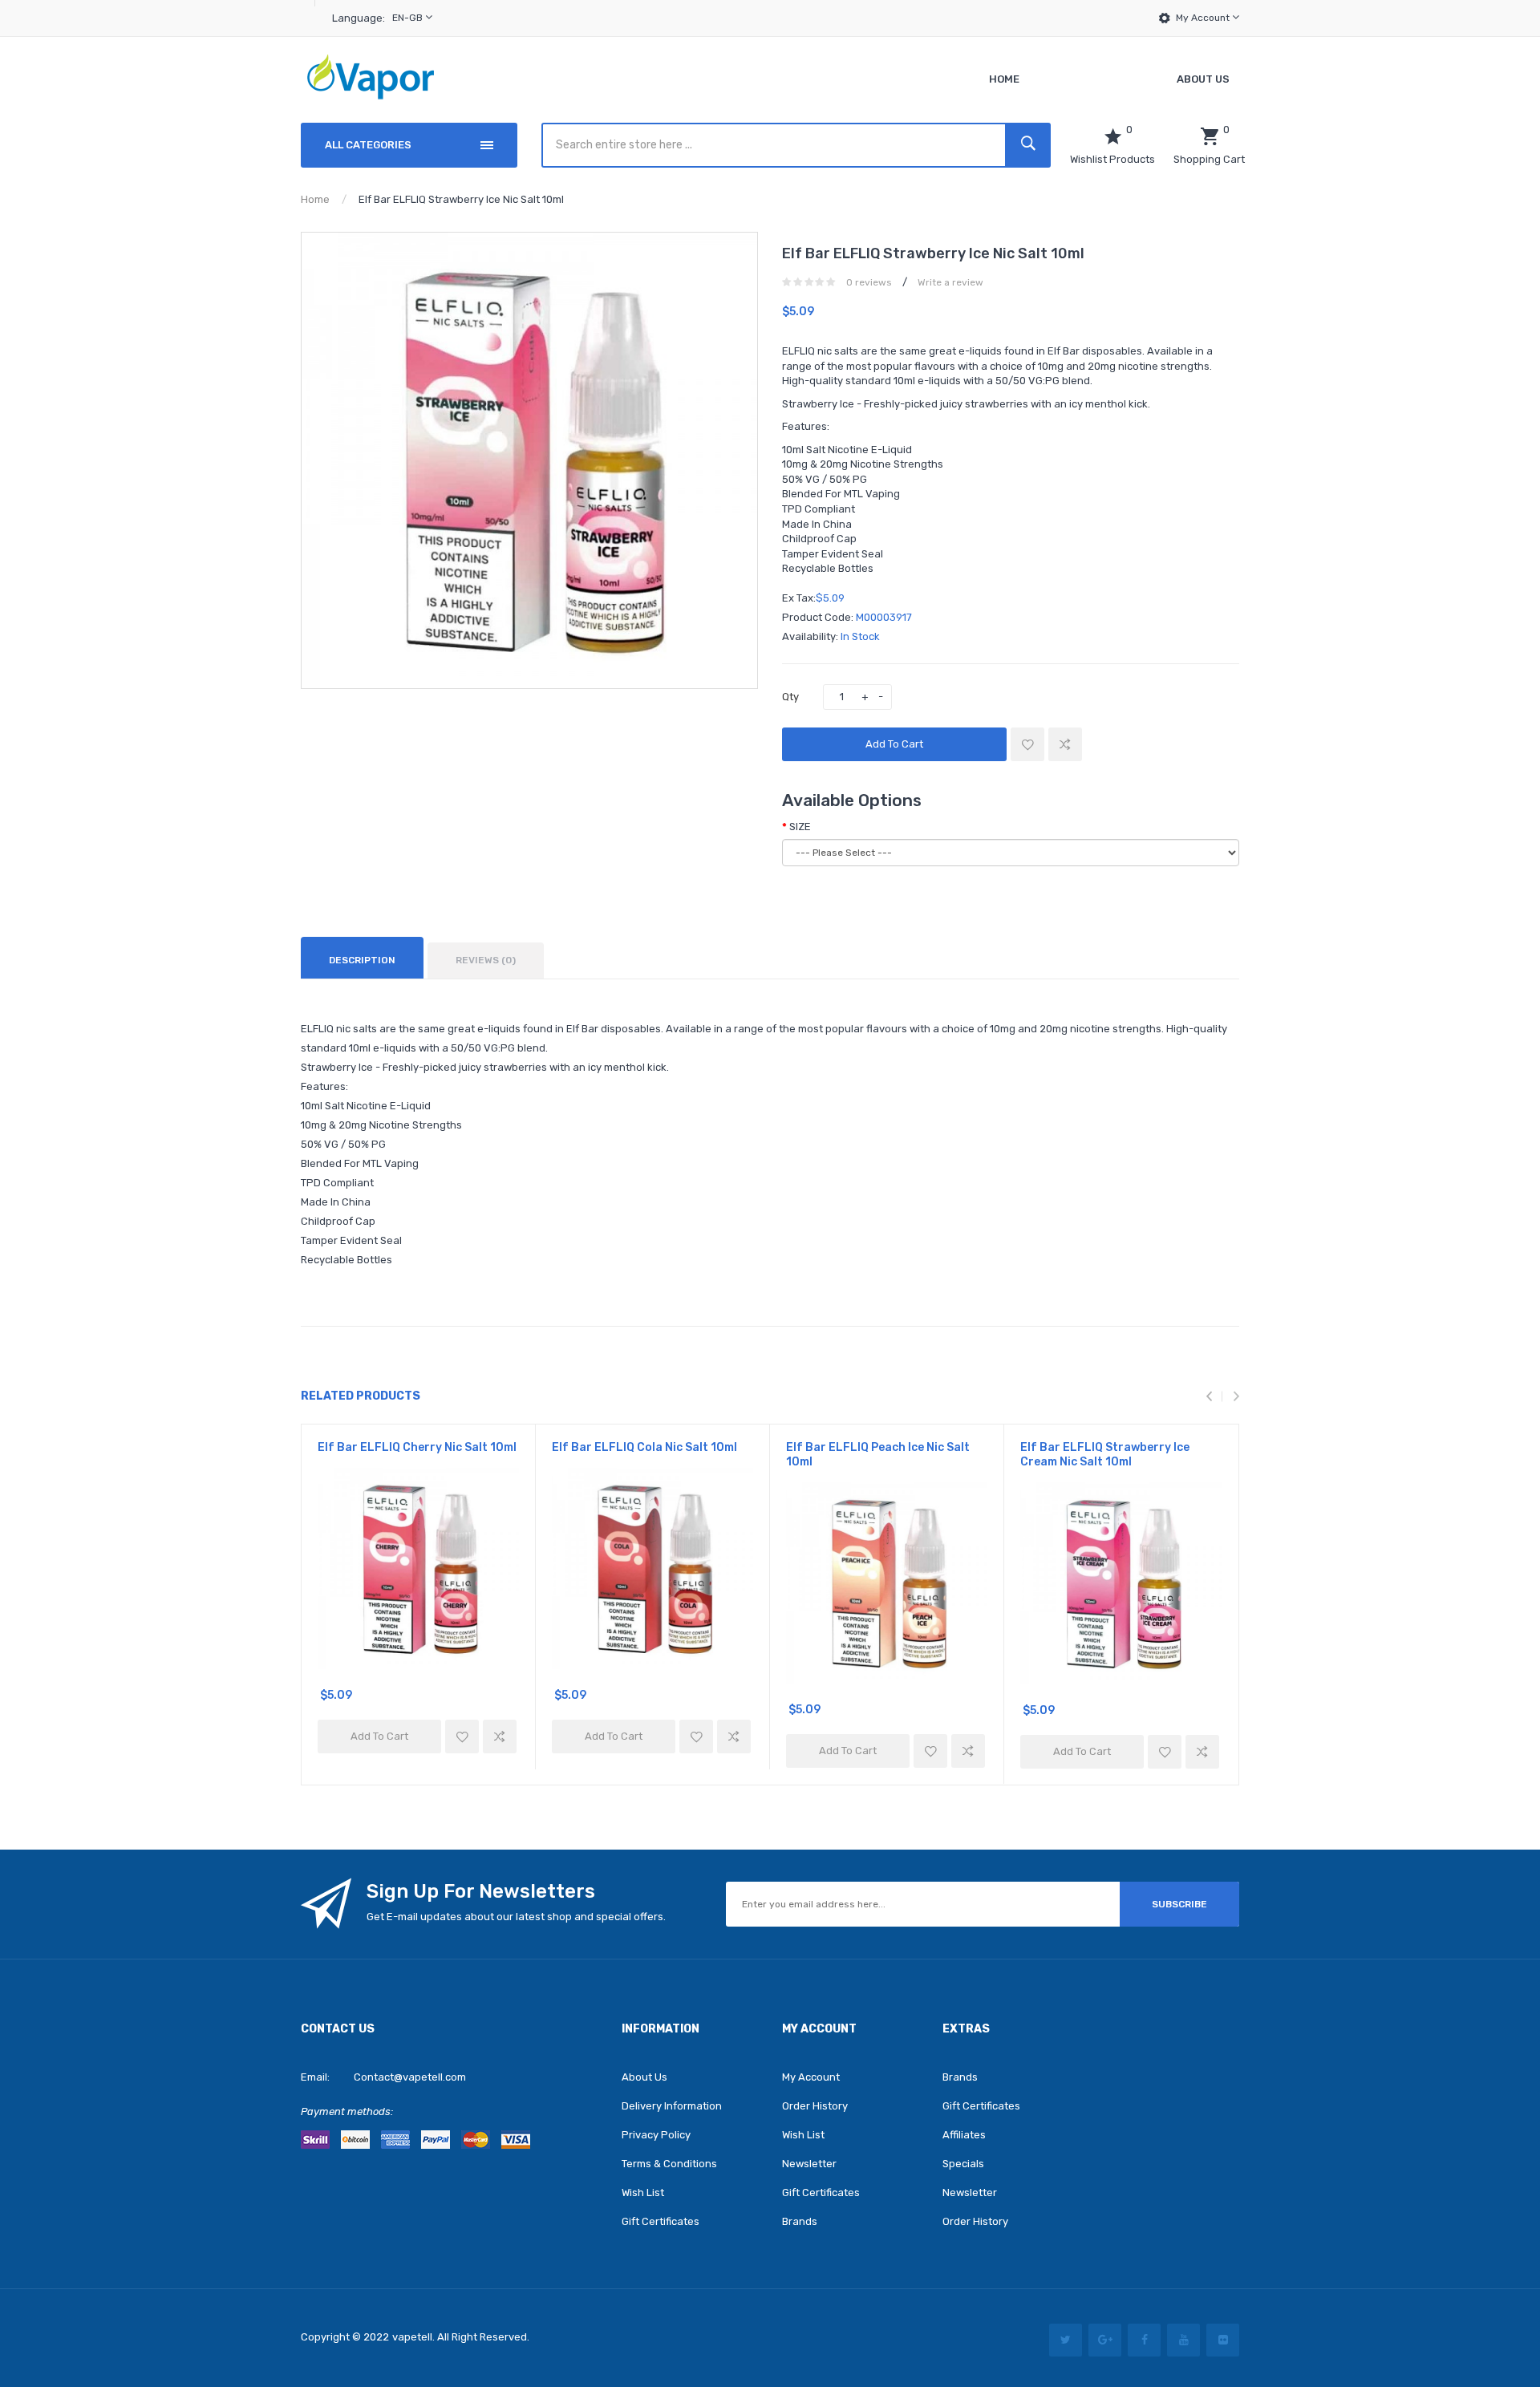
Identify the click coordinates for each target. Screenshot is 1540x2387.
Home (315, 199)
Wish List (643, 2192)
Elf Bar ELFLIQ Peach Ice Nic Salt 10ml (878, 1455)
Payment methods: (347, 2111)
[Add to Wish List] (1027, 744)
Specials (963, 2164)
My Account (1204, 18)
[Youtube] (1183, 2340)
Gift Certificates (661, 2221)
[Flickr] (1223, 2340)
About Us (644, 2077)
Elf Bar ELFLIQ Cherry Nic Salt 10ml (417, 1447)
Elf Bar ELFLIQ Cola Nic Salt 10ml (644, 1447)
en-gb (409, 18)
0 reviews (869, 282)
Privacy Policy (656, 2135)
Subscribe (1179, 1904)
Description (362, 960)
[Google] (1105, 2340)
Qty (790, 697)
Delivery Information (672, 2106)
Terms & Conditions (669, 2164)
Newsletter (809, 2164)
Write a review (950, 282)
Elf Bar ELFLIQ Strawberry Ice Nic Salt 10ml (461, 199)
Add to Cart (894, 744)
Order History (815, 2106)
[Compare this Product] (1065, 744)
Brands (800, 2221)
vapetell (412, 2337)
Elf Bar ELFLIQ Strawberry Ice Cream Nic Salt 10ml (1105, 1455)
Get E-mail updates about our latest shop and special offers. (516, 1917)
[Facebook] (1144, 2340)
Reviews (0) (486, 960)
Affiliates (964, 2135)
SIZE (800, 827)
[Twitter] (1066, 2340)
